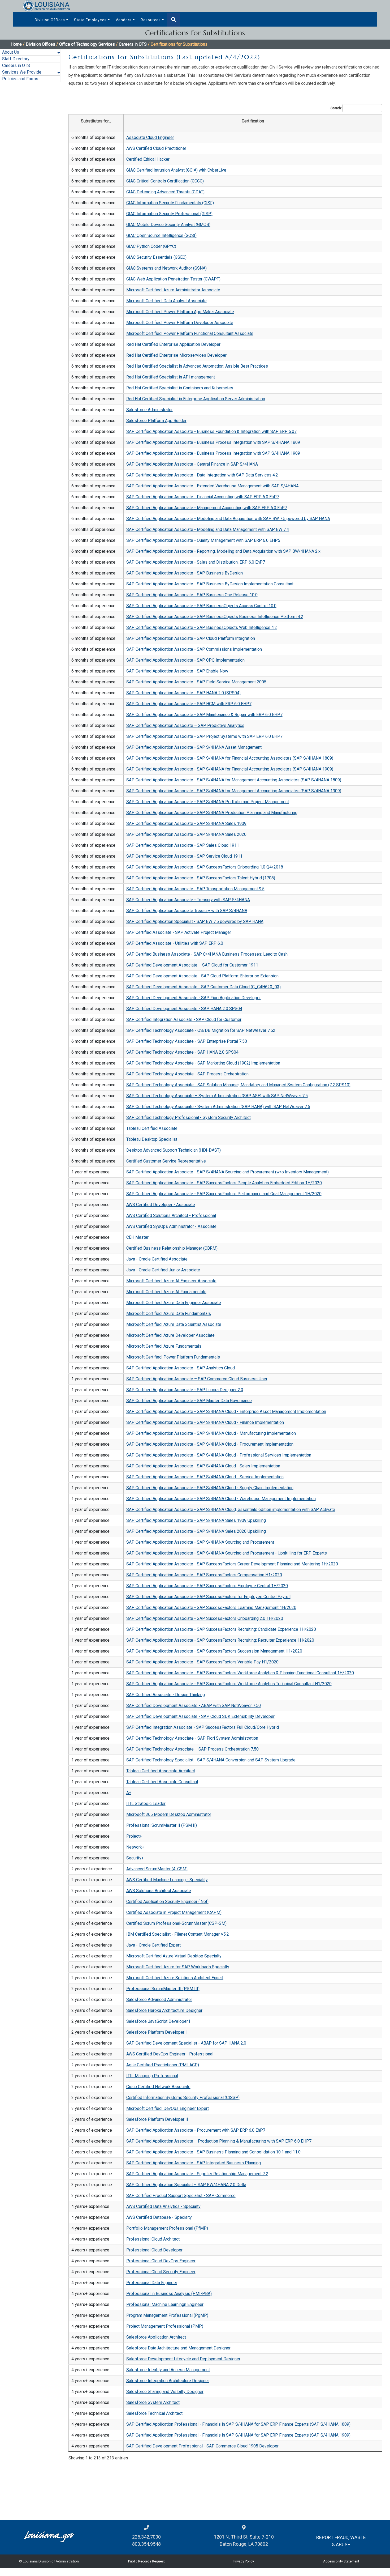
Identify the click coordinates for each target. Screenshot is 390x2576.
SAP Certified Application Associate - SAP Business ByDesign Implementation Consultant (210, 584)
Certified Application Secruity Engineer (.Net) (167, 1902)
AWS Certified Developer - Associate (161, 1205)
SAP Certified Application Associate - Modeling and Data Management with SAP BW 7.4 (208, 529)
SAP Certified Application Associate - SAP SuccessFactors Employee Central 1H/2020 (207, 1586)
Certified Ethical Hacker (148, 159)
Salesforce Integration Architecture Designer (168, 2381)
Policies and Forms (20, 79)
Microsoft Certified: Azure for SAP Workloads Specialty (178, 1967)
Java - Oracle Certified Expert (153, 1945)
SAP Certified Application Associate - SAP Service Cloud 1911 (184, 856)
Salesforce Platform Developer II (157, 2119)
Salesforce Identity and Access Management (168, 2370)
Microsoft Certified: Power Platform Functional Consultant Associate (190, 333)
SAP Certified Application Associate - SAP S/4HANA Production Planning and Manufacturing (212, 813)
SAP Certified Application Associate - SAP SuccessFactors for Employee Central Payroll (208, 1597)
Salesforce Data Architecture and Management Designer (178, 2348)
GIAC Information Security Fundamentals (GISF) (170, 203)
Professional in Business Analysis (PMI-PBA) (169, 2294)
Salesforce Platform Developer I (157, 2032)
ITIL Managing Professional (152, 2076)
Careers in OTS (16, 65)
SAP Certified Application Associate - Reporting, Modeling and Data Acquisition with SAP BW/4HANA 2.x (223, 551)
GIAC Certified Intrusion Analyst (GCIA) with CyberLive (176, 170)
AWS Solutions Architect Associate (159, 1891)
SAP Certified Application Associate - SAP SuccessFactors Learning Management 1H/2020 (211, 1608)
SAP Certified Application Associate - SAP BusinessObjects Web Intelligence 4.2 (202, 627)
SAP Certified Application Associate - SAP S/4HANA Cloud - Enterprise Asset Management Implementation (226, 1412)
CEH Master (137, 1237)
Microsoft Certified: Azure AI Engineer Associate (171, 1281)
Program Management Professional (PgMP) (167, 2315)
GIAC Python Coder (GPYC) (151, 246)
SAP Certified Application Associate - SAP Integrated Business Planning (194, 2163)
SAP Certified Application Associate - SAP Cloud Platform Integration (191, 638)
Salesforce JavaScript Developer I (158, 2021)
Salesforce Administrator (149, 410)
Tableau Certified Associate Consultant (162, 1782)
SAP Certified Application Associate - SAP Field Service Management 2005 (196, 682)
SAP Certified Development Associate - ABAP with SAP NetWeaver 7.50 (194, 1706)
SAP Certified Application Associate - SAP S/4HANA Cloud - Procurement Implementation (210, 1444)
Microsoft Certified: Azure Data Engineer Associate (174, 1303)
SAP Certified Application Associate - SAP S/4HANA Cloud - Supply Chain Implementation (210, 1488)
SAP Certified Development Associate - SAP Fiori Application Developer (194, 998)
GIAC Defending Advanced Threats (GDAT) (165, 192)
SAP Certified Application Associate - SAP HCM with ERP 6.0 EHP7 (189, 704)
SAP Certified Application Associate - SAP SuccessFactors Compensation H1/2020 (204, 1575)
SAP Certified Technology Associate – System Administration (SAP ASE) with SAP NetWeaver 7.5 (217, 1096)
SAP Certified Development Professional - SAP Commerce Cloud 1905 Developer (202, 2446)
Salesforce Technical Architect (154, 2413)
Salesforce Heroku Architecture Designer (164, 2010)
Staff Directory (16, 59)
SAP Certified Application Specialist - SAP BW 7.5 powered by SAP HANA (195, 921)
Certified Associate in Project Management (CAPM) (174, 1912)
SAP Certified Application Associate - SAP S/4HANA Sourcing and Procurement (200, 1542)
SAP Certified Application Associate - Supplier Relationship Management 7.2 (197, 2174)
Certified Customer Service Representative (166, 1161)
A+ (129, 1793)
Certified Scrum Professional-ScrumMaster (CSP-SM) (176, 1923)
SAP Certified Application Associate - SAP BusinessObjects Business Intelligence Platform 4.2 (215, 617)
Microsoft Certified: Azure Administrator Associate (173, 290)
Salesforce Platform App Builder (156, 421)
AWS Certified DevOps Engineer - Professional (170, 2054)
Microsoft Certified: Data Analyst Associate (166, 301)
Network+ (135, 1847)
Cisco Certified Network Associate (158, 2087)
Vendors (124, 20)
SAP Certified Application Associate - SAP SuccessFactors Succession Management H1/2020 (214, 1651)
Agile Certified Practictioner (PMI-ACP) (163, 2065)
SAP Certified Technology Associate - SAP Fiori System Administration (192, 1738)
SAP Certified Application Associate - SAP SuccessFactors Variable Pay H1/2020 (202, 1662)
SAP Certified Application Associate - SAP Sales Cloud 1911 (183, 845)
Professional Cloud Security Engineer (161, 2272)
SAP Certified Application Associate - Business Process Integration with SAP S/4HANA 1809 (213, 442)
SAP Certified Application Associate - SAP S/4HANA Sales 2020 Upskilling (196, 1531)
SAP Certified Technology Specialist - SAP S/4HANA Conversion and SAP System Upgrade (211, 1760)
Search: (336, 108)
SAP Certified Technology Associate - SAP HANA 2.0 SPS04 (182, 1052)
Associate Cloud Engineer (150, 137)
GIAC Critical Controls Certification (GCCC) (165, 181)
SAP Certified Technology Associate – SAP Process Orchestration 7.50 (192, 1749)
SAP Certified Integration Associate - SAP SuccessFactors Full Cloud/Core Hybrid (203, 1727)
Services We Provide (22, 72)
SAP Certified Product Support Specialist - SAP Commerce (181, 2196)
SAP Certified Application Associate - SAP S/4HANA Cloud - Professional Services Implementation (219, 1455)
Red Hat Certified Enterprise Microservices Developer (176, 355)
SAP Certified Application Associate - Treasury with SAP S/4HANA (188, 900)
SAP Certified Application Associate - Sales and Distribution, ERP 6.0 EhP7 (196, 562)
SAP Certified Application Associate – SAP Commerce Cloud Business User (197, 1379)
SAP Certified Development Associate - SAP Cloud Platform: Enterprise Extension (202, 976)
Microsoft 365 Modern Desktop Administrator (169, 1814)
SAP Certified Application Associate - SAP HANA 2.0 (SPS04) (183, 693)
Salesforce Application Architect (156, 2337)
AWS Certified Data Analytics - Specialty (163, 2206)
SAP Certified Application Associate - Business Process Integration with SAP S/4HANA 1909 (213, 453)
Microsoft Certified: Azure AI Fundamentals (166, 1292)
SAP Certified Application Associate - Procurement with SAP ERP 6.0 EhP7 (196, 2130)
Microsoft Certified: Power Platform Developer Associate (180, 323)
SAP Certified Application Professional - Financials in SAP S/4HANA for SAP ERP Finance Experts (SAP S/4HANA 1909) (238, 2435)
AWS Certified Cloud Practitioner (156, 148)
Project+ (134, 1836)
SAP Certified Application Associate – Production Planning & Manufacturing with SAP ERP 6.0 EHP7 (219, 2141)
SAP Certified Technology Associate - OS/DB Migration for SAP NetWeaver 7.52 (201, 1030)
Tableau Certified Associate (152, 1128)
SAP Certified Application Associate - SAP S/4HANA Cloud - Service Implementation (205, 1477)
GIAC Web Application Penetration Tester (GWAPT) (173, 279)
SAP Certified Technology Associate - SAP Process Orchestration (187, 1074)
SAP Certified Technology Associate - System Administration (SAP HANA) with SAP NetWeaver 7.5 (218, 1107)
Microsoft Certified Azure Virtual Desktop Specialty (174, 1956)
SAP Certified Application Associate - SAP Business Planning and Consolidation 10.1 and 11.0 (213, 2152)
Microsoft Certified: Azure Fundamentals (164, 1346)
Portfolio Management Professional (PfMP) (167, 2228)
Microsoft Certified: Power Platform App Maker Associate (180, 312)
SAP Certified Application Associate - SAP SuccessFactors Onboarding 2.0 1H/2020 (205, 1618)
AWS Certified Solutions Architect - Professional (171, 1215)
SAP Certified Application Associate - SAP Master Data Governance (189, 1401)
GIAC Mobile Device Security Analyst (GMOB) (168, 225)
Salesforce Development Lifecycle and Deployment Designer (183, 2359)
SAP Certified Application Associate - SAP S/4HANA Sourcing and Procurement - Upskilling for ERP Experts (227, 1553)
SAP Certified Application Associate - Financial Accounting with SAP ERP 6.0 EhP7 (203, 497)
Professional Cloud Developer (154, 2250)
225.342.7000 (146, 2537)
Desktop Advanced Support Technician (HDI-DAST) (174, 1150)
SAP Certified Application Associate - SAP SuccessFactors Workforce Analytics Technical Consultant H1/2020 (229, 1684)
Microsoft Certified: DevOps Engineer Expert (168, 2108)
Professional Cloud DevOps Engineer (161, 2261)
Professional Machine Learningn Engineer (165, 2304)
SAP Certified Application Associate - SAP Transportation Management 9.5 (195, 889)
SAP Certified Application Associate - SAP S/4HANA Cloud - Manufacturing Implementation (211, 1433)
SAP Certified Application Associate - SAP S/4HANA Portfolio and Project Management (208, 802)
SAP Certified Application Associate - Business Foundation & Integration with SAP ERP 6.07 (211, 431)
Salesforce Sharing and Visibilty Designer (165, 2392)
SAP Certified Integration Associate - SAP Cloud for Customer (184, 1019)
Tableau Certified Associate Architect (161, 1771)
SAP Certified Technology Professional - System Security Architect (188, 1117)
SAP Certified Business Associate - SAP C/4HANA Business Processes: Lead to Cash (207, 954)
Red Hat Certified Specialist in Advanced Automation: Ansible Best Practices (197, 366)
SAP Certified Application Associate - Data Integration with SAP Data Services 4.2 (202, 475)
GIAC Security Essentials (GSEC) (156, 257)
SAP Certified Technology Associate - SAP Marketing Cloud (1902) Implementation (203, 1063)
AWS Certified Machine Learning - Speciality (167, 1880)
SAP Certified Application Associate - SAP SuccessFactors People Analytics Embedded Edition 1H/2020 (224, 1183)
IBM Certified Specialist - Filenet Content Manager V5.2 (178, 1934)
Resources (151, 20)
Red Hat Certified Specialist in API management (171, 377)
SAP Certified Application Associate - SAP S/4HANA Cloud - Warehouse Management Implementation (221, 1499)
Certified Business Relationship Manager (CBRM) (172, 1248)
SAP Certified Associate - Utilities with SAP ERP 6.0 (175, 943)
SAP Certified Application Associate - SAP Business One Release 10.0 (192, 595)
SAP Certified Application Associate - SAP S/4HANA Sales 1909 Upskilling (196, 1520)
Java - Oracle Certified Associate (157, 1259)
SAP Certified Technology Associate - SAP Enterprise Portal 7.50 (187, 1041)
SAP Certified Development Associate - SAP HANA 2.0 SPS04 (184, 1009)
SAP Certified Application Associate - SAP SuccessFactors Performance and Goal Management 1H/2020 (224, 1194)
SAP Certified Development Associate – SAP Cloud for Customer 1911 (192, 965)
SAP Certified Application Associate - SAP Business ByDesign (185, 573)
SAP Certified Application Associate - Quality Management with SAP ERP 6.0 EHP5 (203, 540)
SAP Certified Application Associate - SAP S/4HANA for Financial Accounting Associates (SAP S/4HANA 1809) (230, 758)
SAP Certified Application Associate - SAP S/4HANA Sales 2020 (186, 834)
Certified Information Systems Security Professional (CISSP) (183, 2098)
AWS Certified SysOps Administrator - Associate (171, 1226)
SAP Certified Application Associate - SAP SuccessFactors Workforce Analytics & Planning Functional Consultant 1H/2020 (240, 1673)
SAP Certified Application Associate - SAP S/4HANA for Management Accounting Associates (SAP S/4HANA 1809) (234, 780)
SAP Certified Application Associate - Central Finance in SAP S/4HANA (192, 464)
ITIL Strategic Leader (146, 1804)
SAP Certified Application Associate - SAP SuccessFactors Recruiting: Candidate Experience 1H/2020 (221, 1629)
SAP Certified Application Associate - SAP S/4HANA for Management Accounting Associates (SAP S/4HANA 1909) (234, 791)
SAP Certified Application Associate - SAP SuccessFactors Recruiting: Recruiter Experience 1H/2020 (220, 1640)
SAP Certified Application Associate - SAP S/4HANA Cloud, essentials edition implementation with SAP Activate (231, 1510)
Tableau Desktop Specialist (152, 1139)
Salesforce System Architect (153, 2402)
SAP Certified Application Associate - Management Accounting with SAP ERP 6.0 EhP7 (207, 508)
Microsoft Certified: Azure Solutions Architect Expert (175, 1978)
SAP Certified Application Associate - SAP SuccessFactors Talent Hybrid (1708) (201, 878)
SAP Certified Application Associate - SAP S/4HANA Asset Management (194, 747)
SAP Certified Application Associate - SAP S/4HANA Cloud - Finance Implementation (205, 1422)
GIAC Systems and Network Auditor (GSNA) (166, 268)
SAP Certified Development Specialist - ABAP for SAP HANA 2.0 (186, 2043)
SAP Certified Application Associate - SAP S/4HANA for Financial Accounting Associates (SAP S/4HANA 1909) (230, 769)
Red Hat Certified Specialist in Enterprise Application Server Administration (196, 399)
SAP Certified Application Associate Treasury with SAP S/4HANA (187, 911)
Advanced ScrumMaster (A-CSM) (157, 1869)
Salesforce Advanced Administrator (159, 2000)
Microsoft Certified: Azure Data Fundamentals (169, 1313)
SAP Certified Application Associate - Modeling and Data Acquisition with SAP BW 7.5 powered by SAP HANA (228, 519)
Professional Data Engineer (152, 2283)
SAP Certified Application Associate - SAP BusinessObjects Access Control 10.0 (201, 606)
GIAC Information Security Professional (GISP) (169, 214)
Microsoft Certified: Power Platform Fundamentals (173, 1357)
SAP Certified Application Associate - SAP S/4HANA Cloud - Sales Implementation (203, 1466)
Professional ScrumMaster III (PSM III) (163, 1989)
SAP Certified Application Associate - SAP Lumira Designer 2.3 (185, 1390)
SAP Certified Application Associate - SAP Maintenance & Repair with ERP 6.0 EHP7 (204, 715)
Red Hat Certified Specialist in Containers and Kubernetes (180, 388)
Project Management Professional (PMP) (165, 2326)
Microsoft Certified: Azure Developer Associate (170, 1335)
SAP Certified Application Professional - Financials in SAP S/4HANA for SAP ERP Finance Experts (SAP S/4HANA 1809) (238, 2424)
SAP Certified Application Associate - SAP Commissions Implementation (194, 649)
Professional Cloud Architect (153, 2239)
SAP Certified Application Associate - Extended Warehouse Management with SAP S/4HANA (213, 486)
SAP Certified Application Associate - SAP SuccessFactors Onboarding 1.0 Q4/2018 (205, 867)
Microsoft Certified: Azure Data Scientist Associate (174, 1324)
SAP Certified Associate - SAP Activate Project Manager (179, 932)
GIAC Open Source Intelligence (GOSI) (161, 235)
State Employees (90, 20)
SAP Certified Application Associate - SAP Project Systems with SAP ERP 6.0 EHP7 (204, 736)
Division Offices (50, 20)
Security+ (135, 1858)
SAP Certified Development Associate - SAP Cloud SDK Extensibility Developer (200, 1716)
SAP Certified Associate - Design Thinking (166, 1695)
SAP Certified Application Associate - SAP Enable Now (177, 671)
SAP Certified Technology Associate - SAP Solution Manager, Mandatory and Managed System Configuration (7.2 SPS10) (238, 1085)
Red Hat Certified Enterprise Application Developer (173, 344)
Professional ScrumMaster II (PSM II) (162, 1825)
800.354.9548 (146, 2544)
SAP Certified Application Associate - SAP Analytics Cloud (181, 1368)
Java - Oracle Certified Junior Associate (163, 1270)
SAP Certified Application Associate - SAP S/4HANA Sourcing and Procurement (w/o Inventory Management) (228, 1172)
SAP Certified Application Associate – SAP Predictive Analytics (185, 725)
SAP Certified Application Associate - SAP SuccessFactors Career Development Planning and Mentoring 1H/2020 (232, 1564)
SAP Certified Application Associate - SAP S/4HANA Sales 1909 (186, 823)
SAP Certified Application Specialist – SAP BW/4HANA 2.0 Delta (186, 2185)
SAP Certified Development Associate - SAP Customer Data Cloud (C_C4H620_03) (203, 987)
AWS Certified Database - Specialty (159, 2217)
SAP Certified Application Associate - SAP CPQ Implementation (185, 660)
